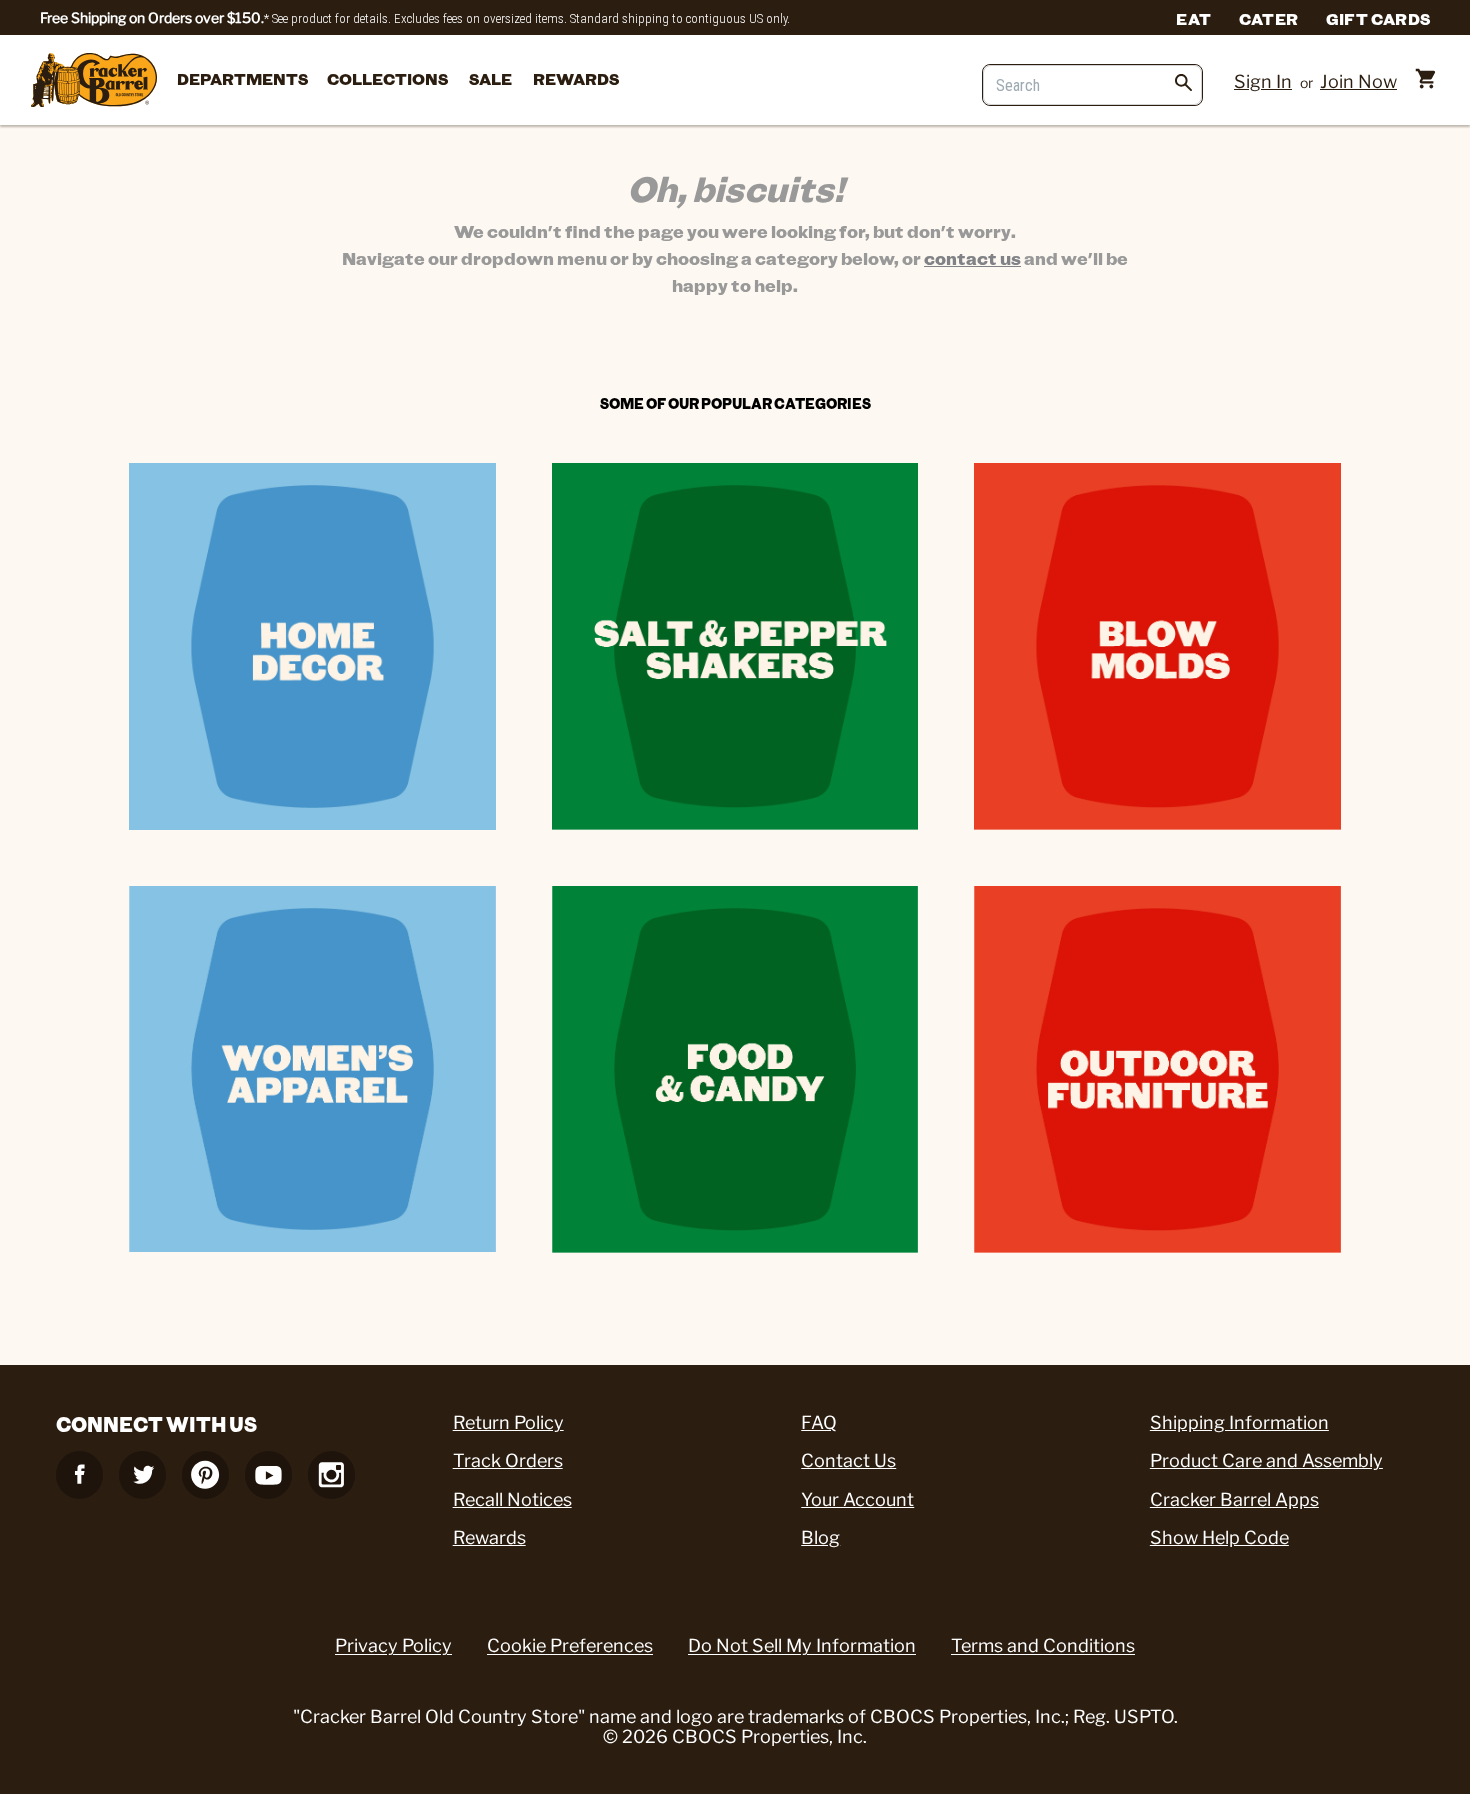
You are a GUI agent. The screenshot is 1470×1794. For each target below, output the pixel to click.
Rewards (576, 78)
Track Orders (508, 1460)
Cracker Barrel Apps (1234, 1499)
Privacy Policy (393, 1645)
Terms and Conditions (1043, 1645)
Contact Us (848, 1460)
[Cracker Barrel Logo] (94, 81)
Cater (1268, 18)
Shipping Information (1239, 1422)
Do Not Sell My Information (802, 1645)
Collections (387, 78)
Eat (1193, 18)
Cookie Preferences (570, 1645)
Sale (490, 78)
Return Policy (508, 1422)
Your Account (857, 1499)
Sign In (1263, 81)
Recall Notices (512, 1499)
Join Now (1358, 81)
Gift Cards (1378, 18)
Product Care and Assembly (1266, 1460)
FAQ (819, 1422)
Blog (820, 1537)
